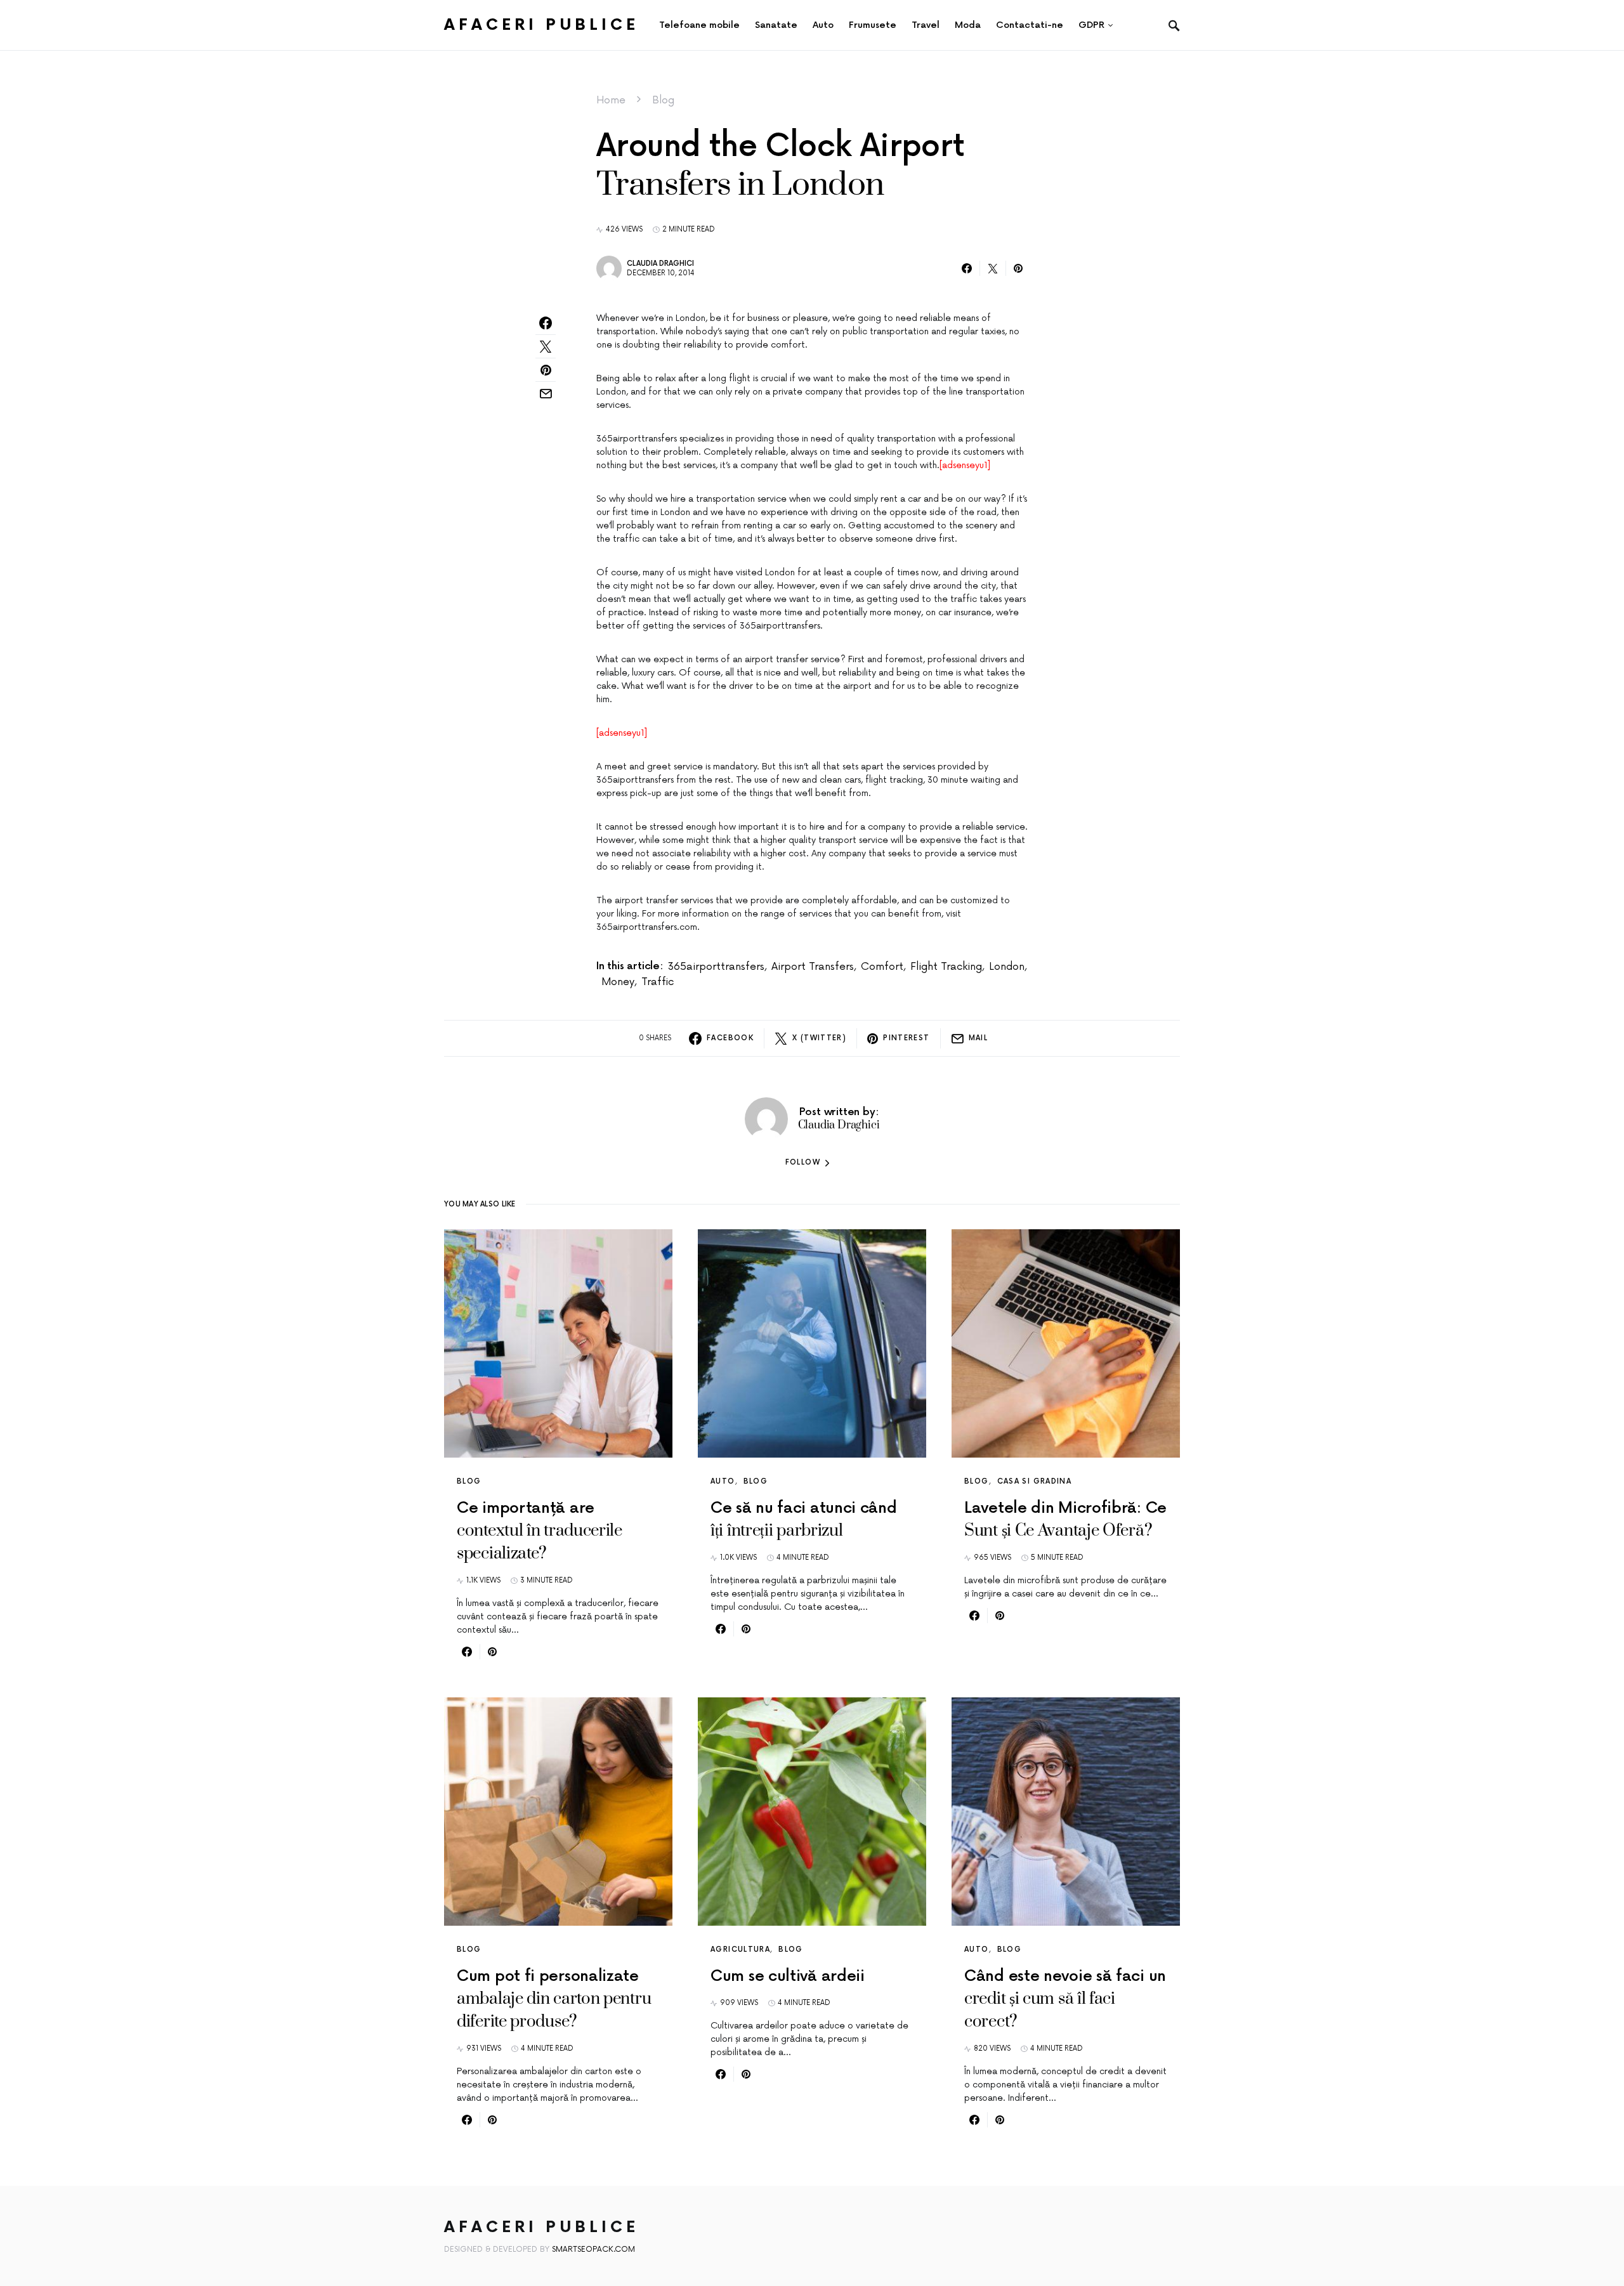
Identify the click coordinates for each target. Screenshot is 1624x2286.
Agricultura (740, 1950)
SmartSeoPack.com (593, 2250)
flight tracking (946, 967)
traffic (658, 982)
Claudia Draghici (660, 264)
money (618, 982)
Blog (663, 100)
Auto (723, 1481)
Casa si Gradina (1035, 1481)
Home (611, 100)
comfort (882, 967)
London (1007, 967)
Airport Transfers (813, 967)
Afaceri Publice (541, 25)
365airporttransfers (716, 967)
